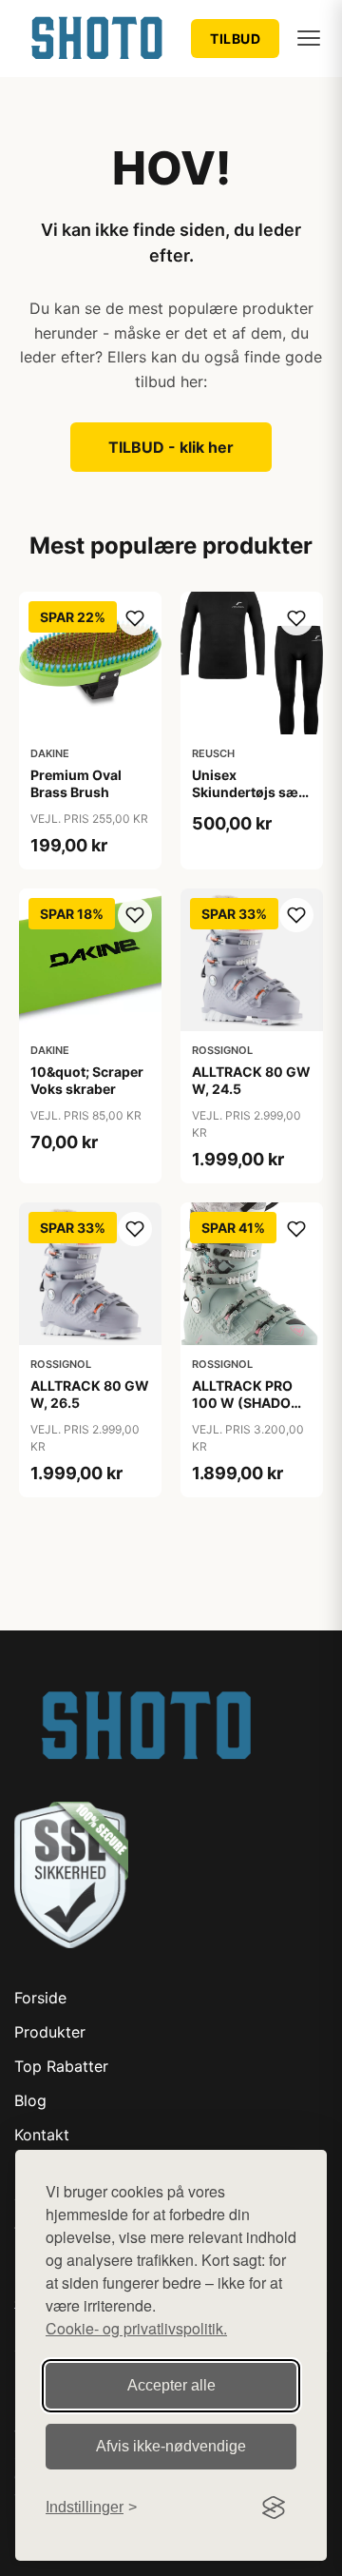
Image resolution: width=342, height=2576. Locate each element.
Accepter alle (171, 2385)
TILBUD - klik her (171, 447)
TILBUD (235, 39)
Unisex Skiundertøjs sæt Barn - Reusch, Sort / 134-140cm (248, 801)
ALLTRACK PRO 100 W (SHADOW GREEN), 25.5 (248, 1403)
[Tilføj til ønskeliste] (135, 618)
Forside (40, 1998)
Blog (30, 2100)
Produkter (50, 2032)
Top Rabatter (61, 2066)
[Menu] (309, 38)
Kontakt (42, 2135)
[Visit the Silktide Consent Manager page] (274, 2508)
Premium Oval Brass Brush (76, 783)
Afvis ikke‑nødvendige (171, 2446)
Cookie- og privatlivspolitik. (136, 2328)
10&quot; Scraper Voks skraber (87, 1080)
